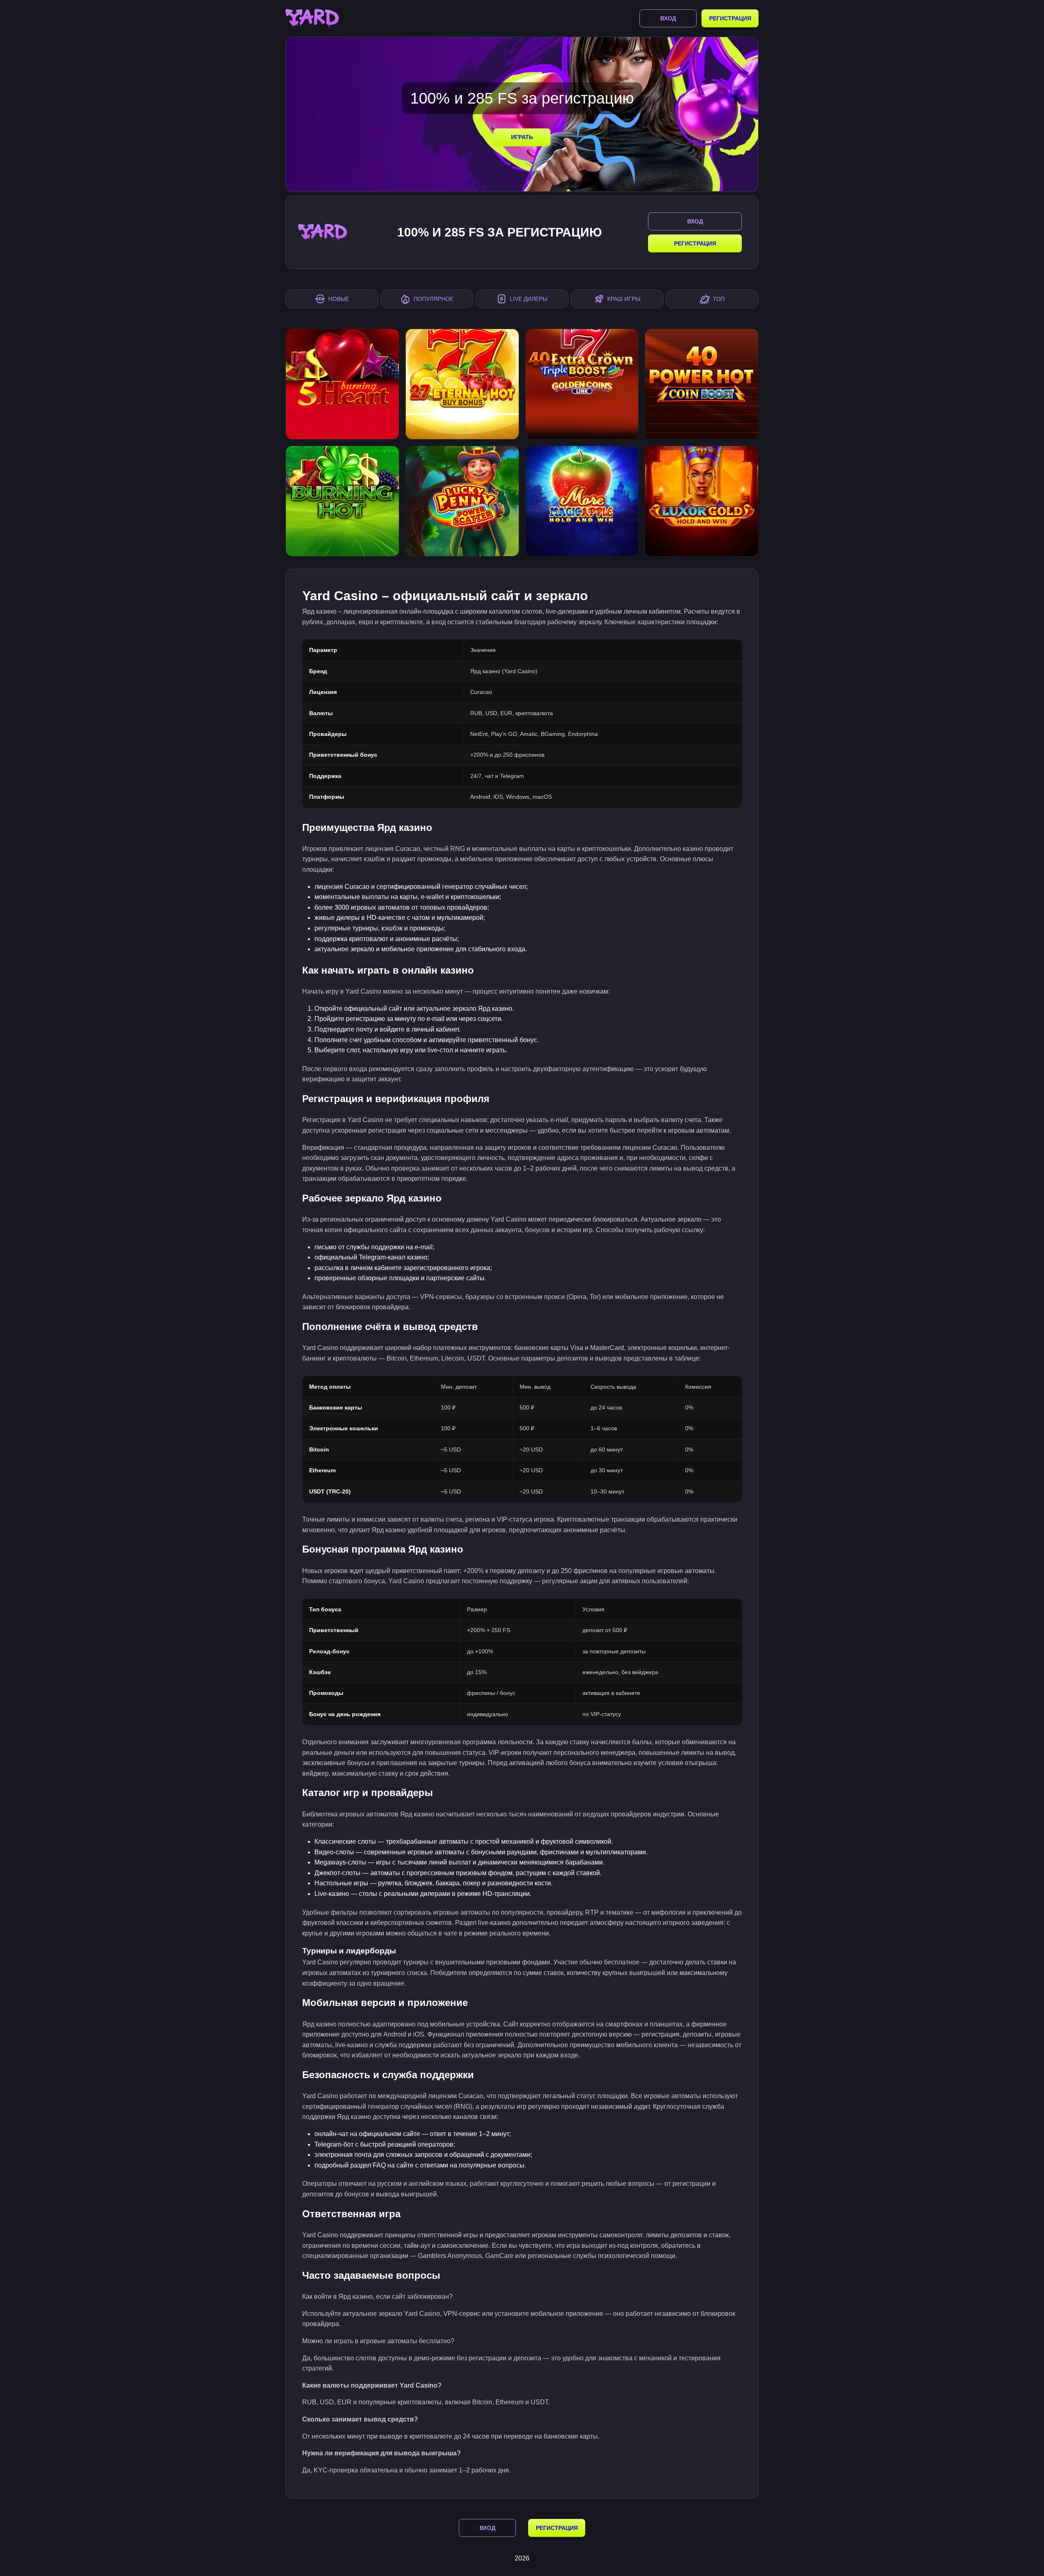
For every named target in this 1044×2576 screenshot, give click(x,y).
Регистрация (730, 18)
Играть (522, 137)
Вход (668, 18)
